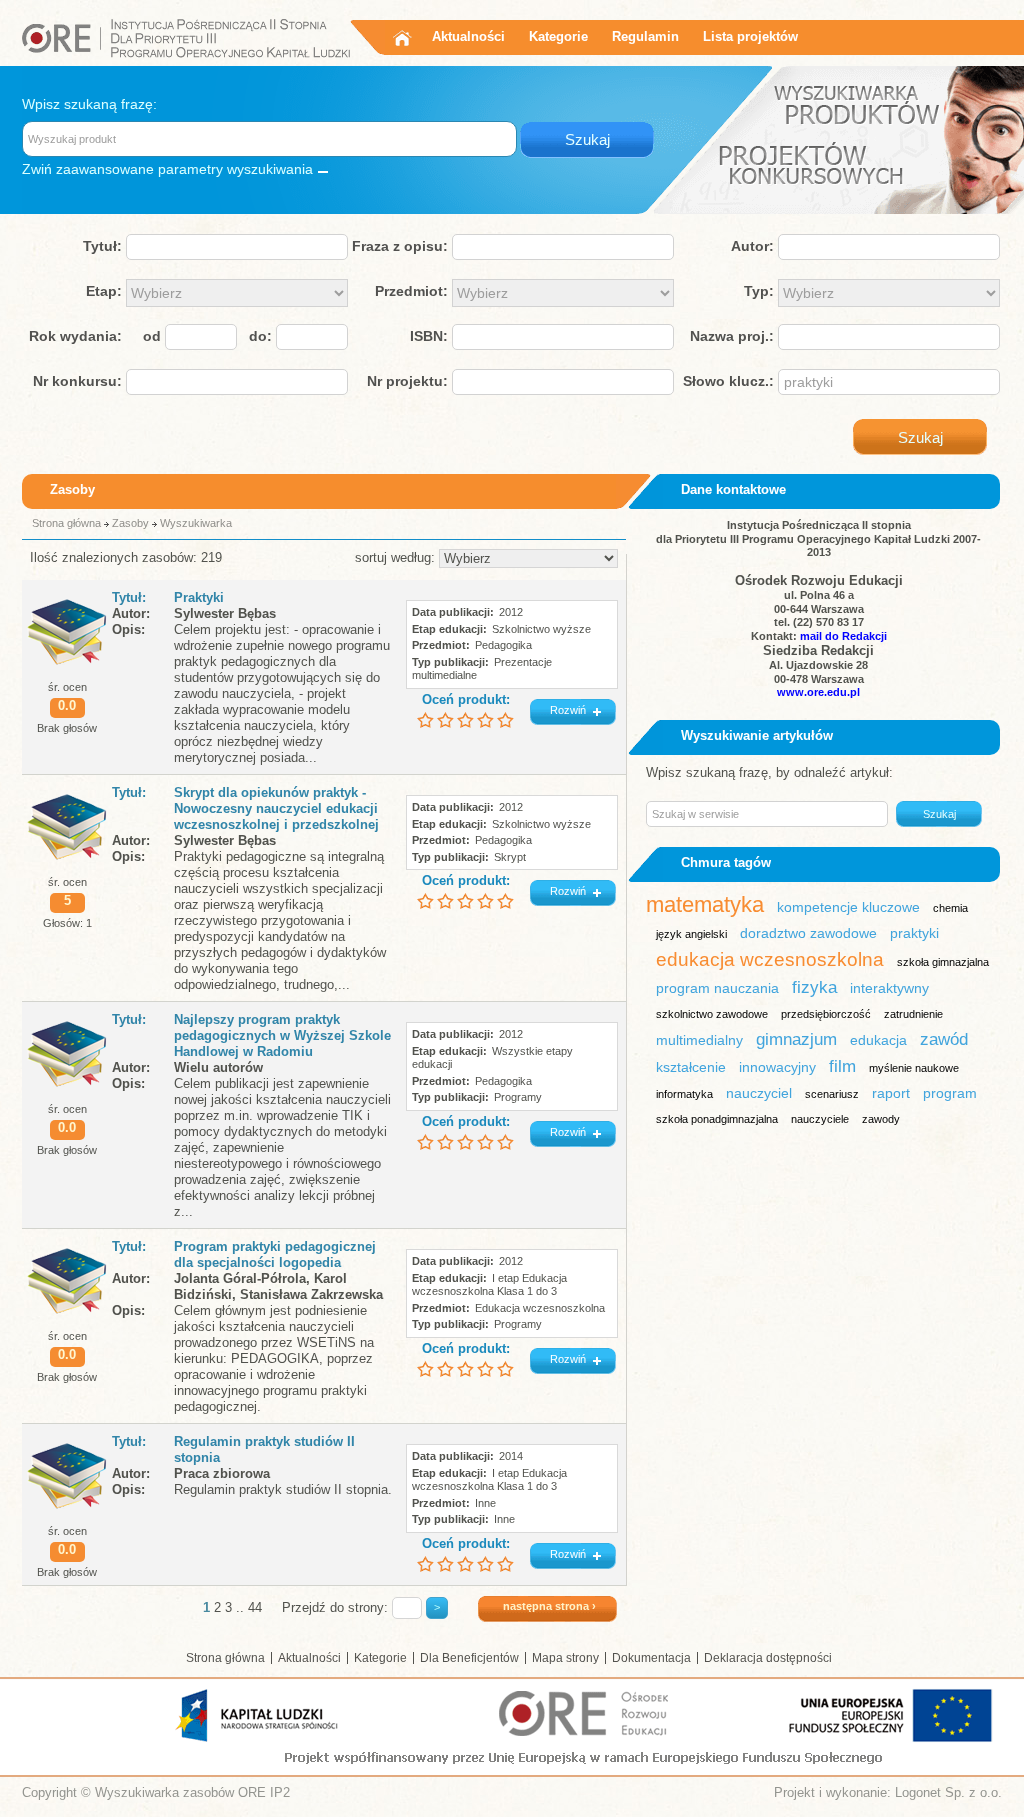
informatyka (684, 1094)
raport (891, 1093)
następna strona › (549, 1606)
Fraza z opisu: (400, 246)
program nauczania (717, 988)
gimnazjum (796, 1039)
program (950, 1093)
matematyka (705, 904)
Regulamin (645, 36)
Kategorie (558, 36)
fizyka (814, 987)
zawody (881, 1119)
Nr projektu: (407, 381)
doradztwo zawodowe (808, 933)
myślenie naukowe (914, 1068)
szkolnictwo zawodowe (712, 1014)
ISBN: (429, 336)
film (842, 1066)
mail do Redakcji (843, 636)
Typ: (759, 291)
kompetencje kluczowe (848, 907)
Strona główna (66, 523)
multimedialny (699, 1040)
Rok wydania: (75, 336)
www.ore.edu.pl (818, 692)
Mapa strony (565, 1658)
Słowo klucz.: (728, 381)
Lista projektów (750, 36)
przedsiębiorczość (826, 1014)
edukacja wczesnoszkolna (770, 959)
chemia (950, 908)
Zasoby (130, 523)
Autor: (752, 246)
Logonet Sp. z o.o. (948, 1792)
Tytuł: (102, 246)
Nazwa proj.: (732, 336)
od (152, 336)
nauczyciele (820, 1119)
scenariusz (832, 1094)
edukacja (878, 1040)
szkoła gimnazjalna (943, 962)
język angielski (691, 934)
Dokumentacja (651, 1658)
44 (255, 1607)
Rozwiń (568, 710)
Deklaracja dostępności (768, 1658)
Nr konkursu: (77, 381)
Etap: (104, 291)
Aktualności (468, 36)
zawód (944, 1039)
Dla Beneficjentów (469, 1658)
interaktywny (889, 988)
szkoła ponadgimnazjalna (717, 1119)
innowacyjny (777, 1067)
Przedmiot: (411, 291)
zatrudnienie (913, 1014)
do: (260, 336)
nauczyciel (759, 1093)
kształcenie (691, 1067)
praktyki (914, 933)
